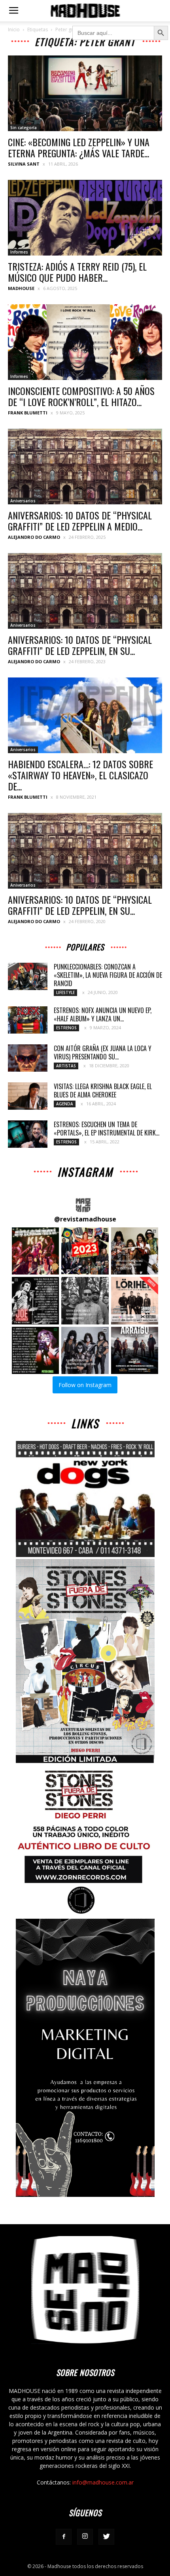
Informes (19, 252)
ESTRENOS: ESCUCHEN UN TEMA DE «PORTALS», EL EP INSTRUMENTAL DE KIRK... (107, 1129)
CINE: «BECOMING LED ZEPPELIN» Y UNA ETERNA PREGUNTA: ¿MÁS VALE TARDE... (79, 147)
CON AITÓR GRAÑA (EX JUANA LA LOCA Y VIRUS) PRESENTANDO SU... (103, 1052)
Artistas (66, 1066)
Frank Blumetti (28, 413)
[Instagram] (85, 2537)
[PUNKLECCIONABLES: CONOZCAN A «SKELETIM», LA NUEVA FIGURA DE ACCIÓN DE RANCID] (28, 976)
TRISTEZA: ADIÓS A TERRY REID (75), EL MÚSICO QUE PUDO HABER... (77, 272)
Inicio (14, 30)
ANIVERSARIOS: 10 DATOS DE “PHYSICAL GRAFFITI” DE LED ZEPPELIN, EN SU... (80, 645)
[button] (35, 1251)
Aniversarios (23, 501)
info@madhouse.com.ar (103, 2482)
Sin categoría (24, 128)
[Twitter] (106, 2537)
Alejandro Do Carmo (34, 537)
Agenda (65, 1104)
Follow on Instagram (85, 1385)
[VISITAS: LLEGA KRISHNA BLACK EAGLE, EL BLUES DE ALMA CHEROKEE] (28, 1096)
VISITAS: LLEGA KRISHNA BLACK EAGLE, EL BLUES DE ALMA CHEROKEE (103, 1091)
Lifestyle (65, 992)
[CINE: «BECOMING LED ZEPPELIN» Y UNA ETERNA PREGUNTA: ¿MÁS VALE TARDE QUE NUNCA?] (85, 93)
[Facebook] (64, 2537)
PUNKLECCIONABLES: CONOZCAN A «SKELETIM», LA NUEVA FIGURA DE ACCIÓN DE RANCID (108, 975)
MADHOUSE (21, 288)
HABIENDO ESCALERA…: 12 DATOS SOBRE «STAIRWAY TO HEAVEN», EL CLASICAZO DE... (80, 775)
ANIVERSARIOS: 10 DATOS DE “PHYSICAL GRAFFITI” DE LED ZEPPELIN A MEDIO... (80, 521)
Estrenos (66, 1028)
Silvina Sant (24, 164)
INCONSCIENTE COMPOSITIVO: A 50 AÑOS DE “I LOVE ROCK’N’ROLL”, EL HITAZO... (81, 396)
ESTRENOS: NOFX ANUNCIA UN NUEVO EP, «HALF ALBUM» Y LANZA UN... (103, 1014)
